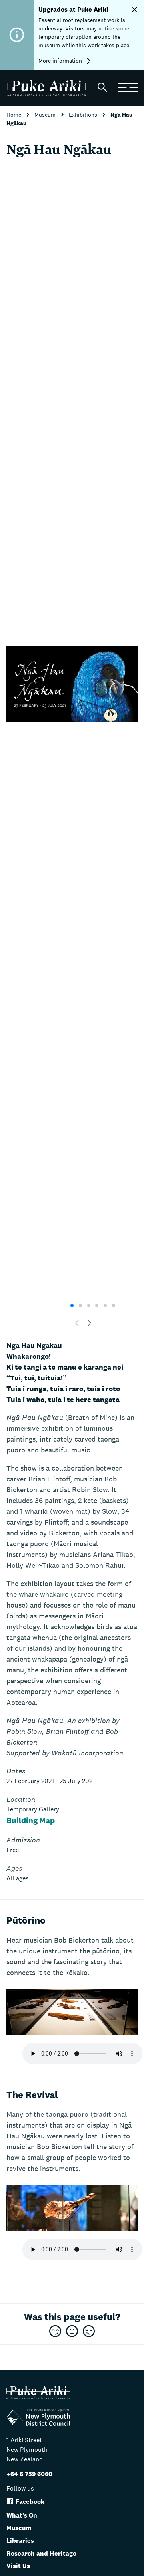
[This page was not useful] (89, 2332)
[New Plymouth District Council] (38, 2419)
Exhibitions (84, 115)
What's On (22, 2515)
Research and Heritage (41, 2553)
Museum (46, 115)
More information (61, 61)
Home (15, 115)
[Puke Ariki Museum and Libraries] (49, 90)
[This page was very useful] (55, 2332)
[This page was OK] (72, 2332)
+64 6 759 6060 (29, 2474)
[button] (90, 1323)
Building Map (31, 1820)
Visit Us (18, 2566)
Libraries (20, 2541)
